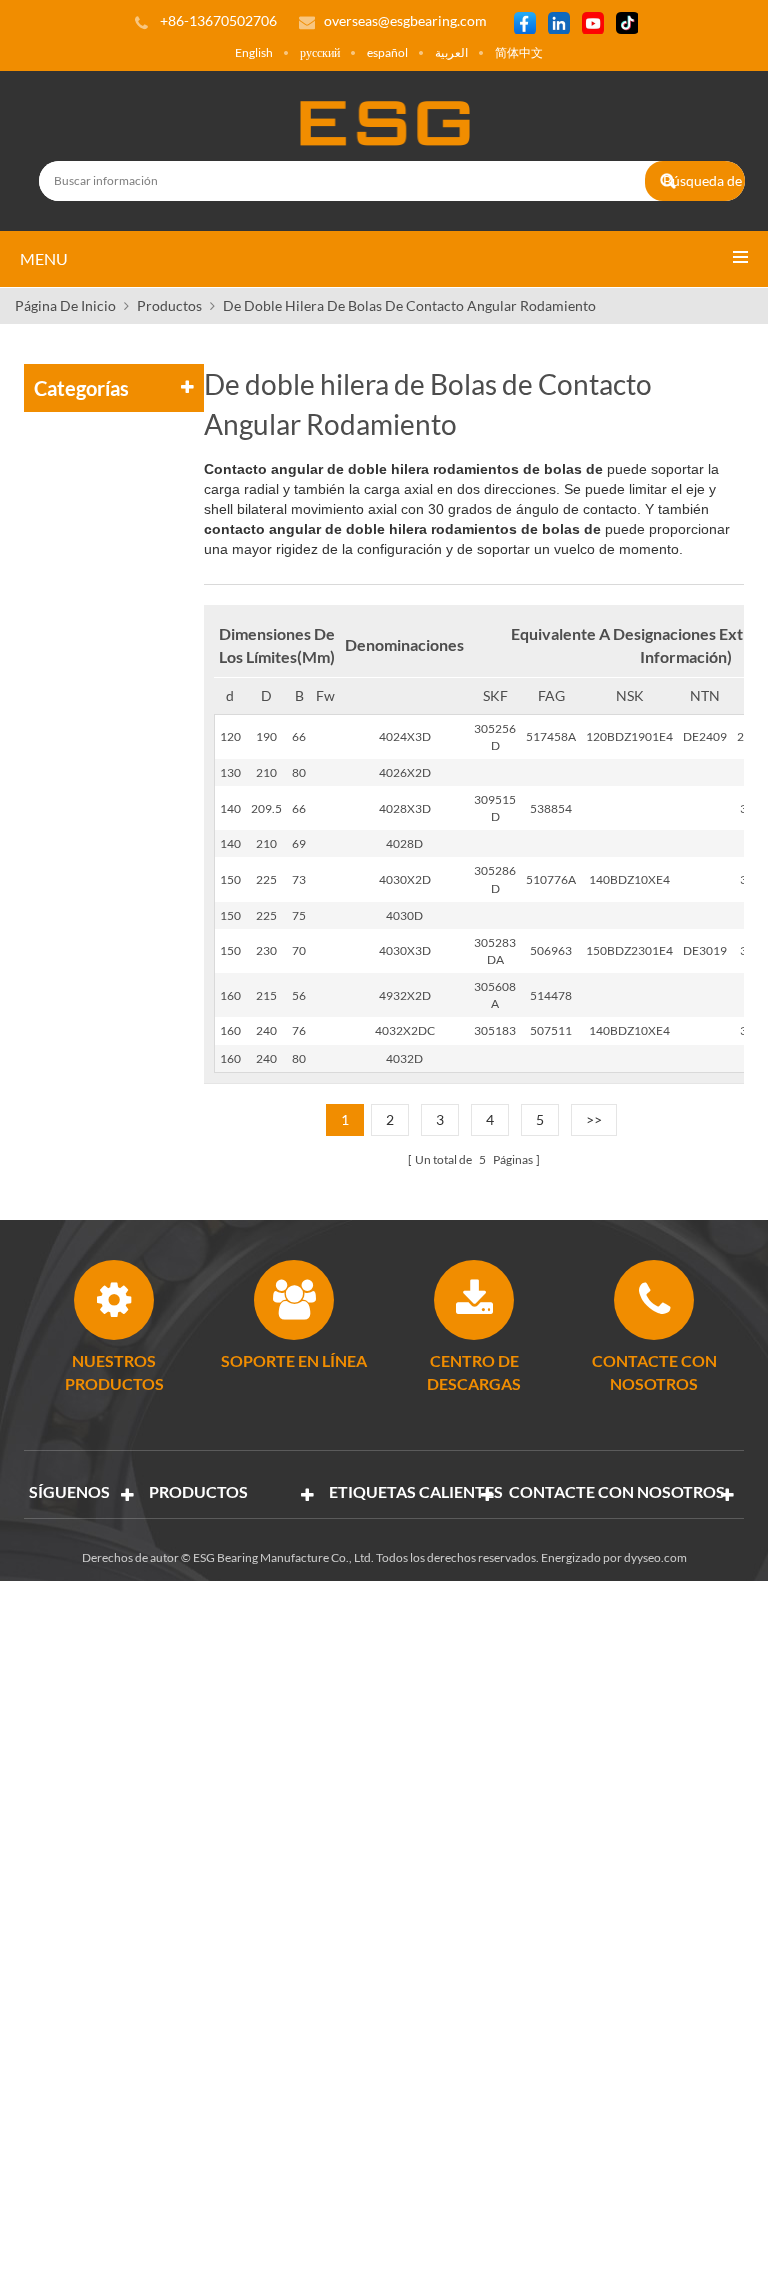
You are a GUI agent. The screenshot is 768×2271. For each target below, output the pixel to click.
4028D (404, 843)
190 (266, 736)
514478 (551, 995)
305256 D (495, 737)
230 (266, 950)
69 (299, 843)
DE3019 (705, 950)
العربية (451, 52)
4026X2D (405, 772)
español (387, 52)
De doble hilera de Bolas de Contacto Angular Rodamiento (409, 305)
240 (266, 1030)
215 (266, 995)
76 (299, 1030)
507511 (551, 1030)
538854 (551, 808)
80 (299, 772)
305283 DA (495, 951)
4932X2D (405, 995)
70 (299, 950)
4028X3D (405, 808)
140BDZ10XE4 (629, 879)
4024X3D (405, 736)
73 (299, 879)
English (254, 52)
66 (299, 736)
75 (299, 915)
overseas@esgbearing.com (405, 20)
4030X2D (405, 879)
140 (230, 808)
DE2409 (705, 736)
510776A (551, 879)
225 (266, 879)
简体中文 (519, 52)
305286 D (495, 879)
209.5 (266, 808)
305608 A (495, 995)
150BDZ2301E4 (629, 950)
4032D (404, 1058)
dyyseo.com (655, 1557)
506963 (551, 950)
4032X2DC (405, 1030)
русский (320, 52)
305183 (495, 1030)
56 (299, 995)
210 (266, 772)
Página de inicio (65, 305)
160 (230, 995)
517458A (551, 736)
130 (230, 772)
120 (230, 736)
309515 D (495, 808)
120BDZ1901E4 (629, 736)
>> (594, 1119)
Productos (169, 305)
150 (230, 879)
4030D (404, 915)
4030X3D (405, 950)
